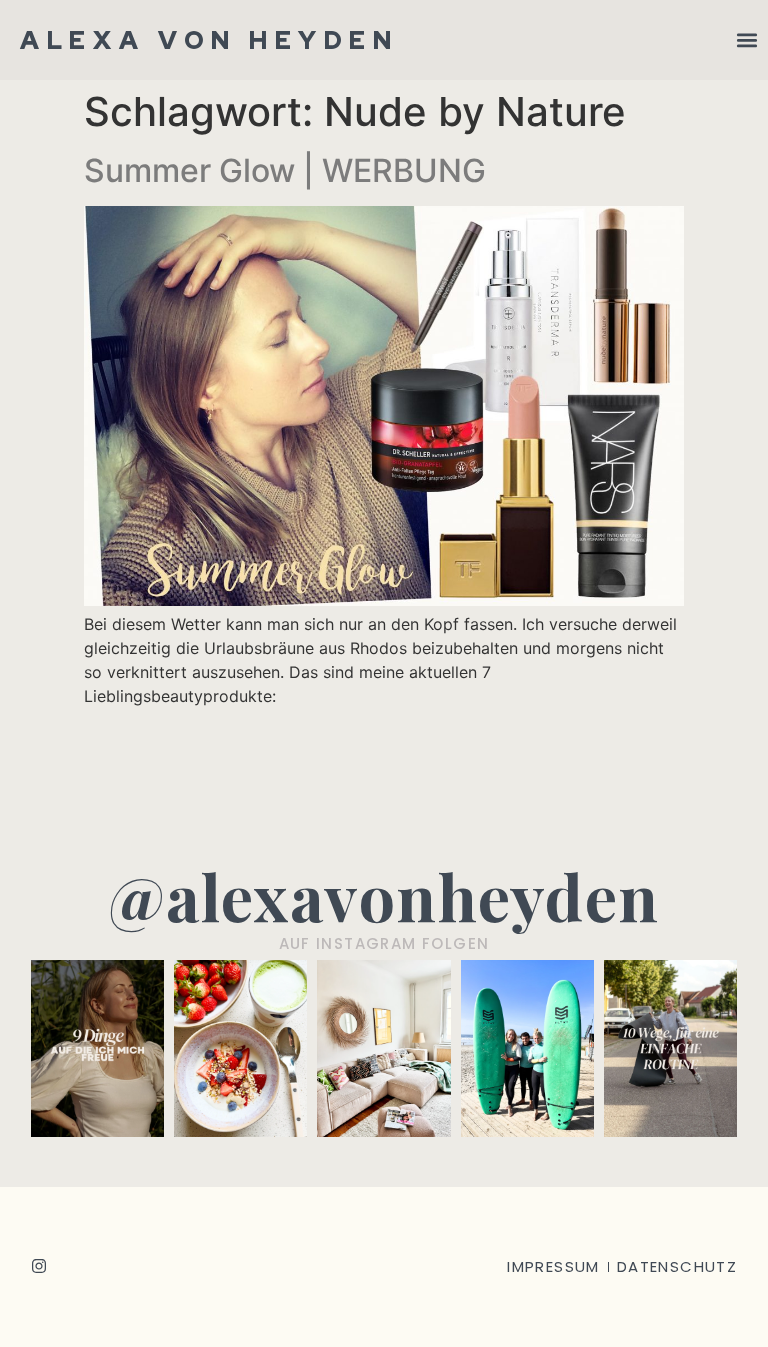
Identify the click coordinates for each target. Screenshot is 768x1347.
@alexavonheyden (384, 895)
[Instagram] (39, 1266)
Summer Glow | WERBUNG (285, 170)
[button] (746, 40)
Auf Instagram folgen (384, 943)
